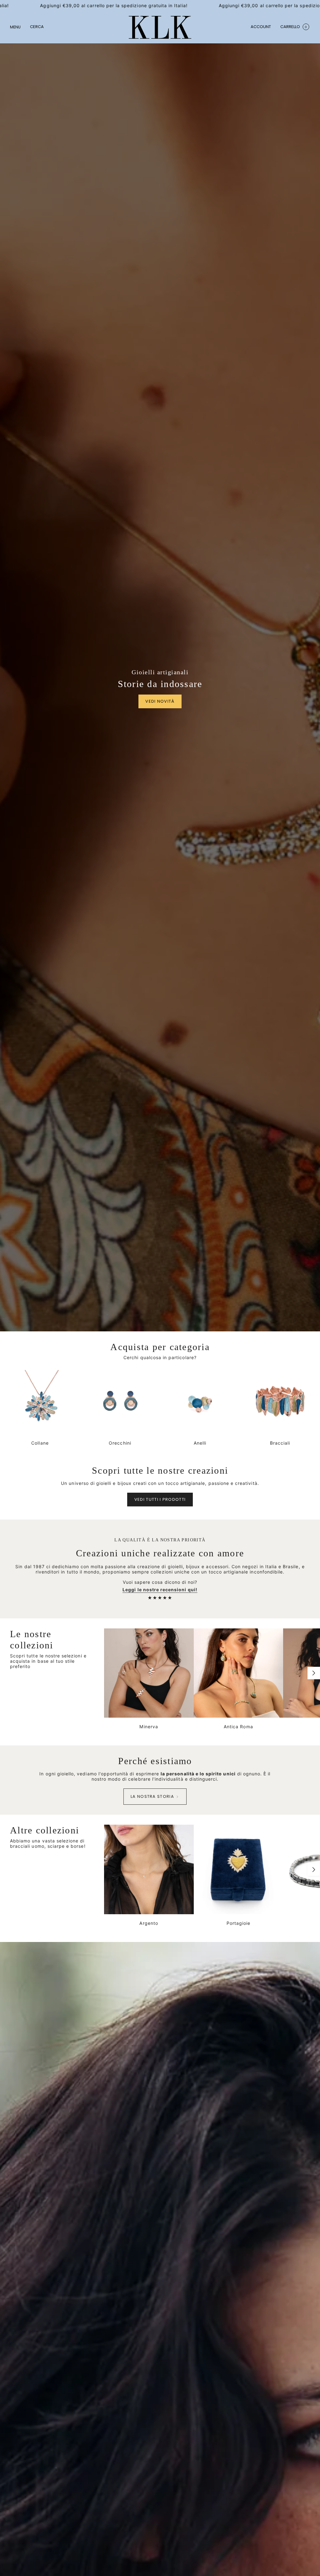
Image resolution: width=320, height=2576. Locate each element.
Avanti (314, 1673)
